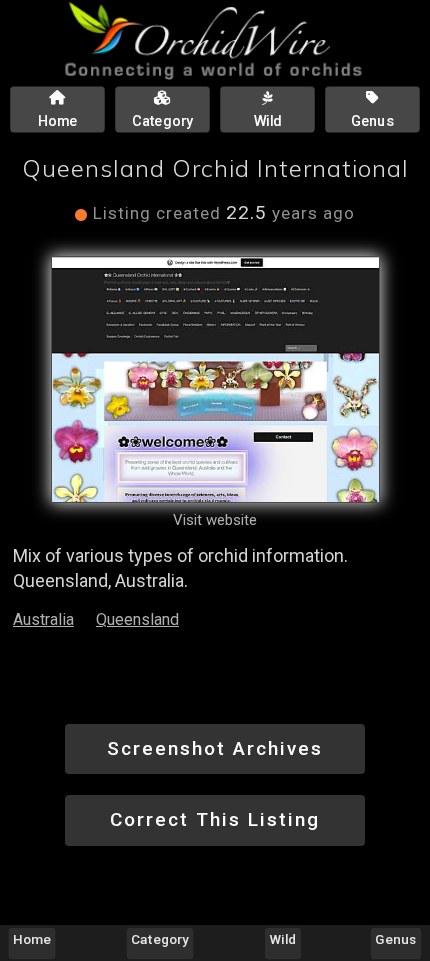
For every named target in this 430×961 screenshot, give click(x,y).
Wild (282, 939)
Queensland (137, 619)
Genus (395, 939)
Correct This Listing (215, 819)
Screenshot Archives (215, 748)
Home (32, 939)
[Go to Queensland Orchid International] (215, 379)
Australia (43, 619)
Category (161, 939)
